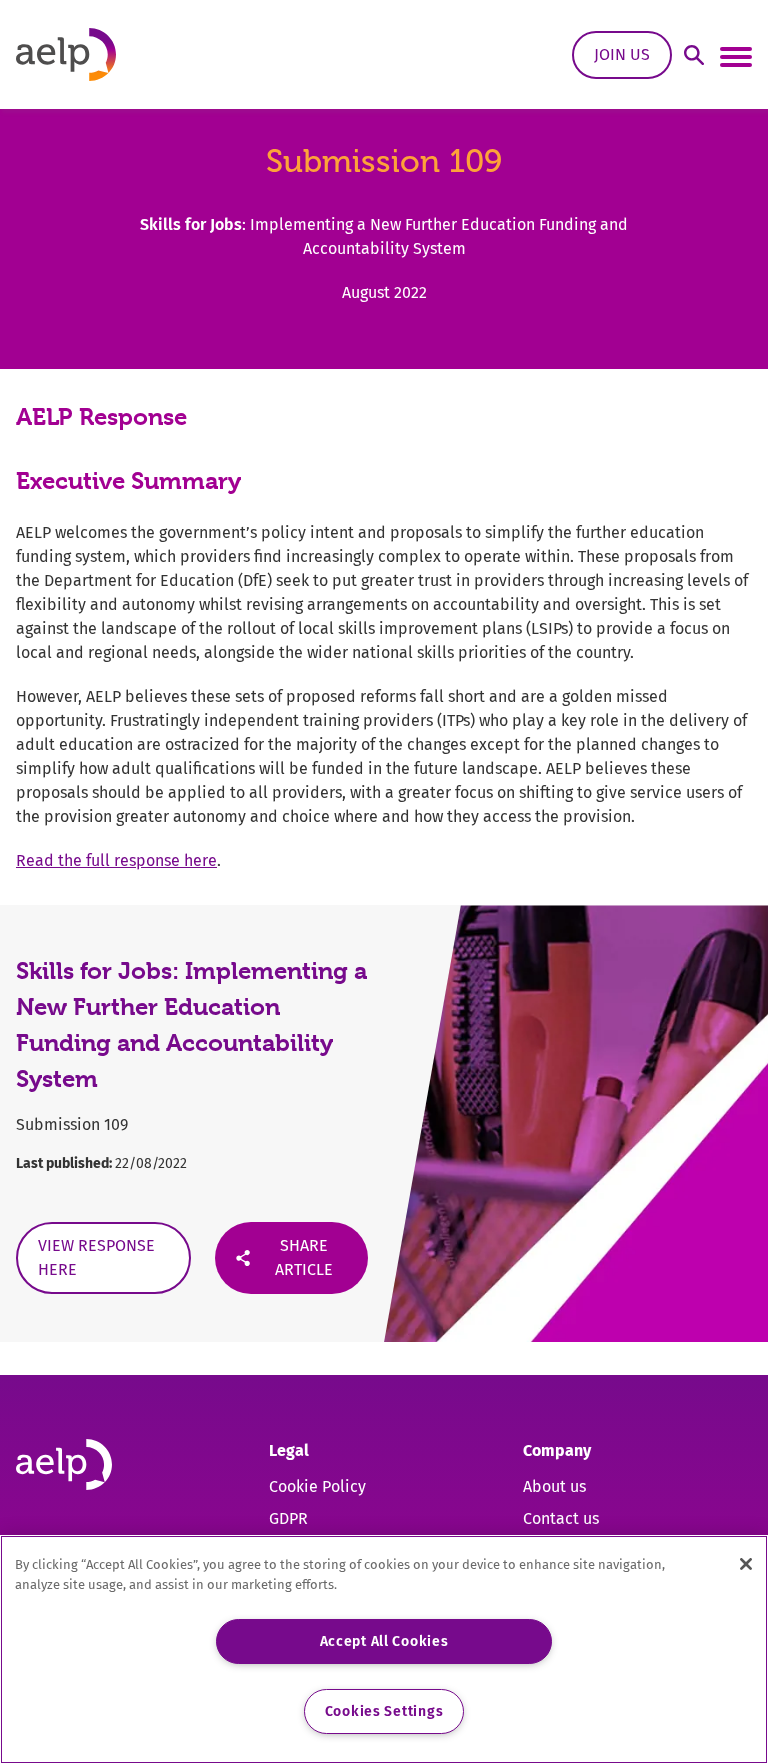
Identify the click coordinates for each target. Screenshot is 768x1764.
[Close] (746, 1564)
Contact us (561, 1518)
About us (554, 1486)
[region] (384, 1649)
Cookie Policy (317, 1486)
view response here (96, 1257)
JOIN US (622, 54)
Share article (304, 1257)
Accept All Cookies (384, 1641)
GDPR (288, 1518)
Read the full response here (116, 860)
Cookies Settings (384, 1711)
